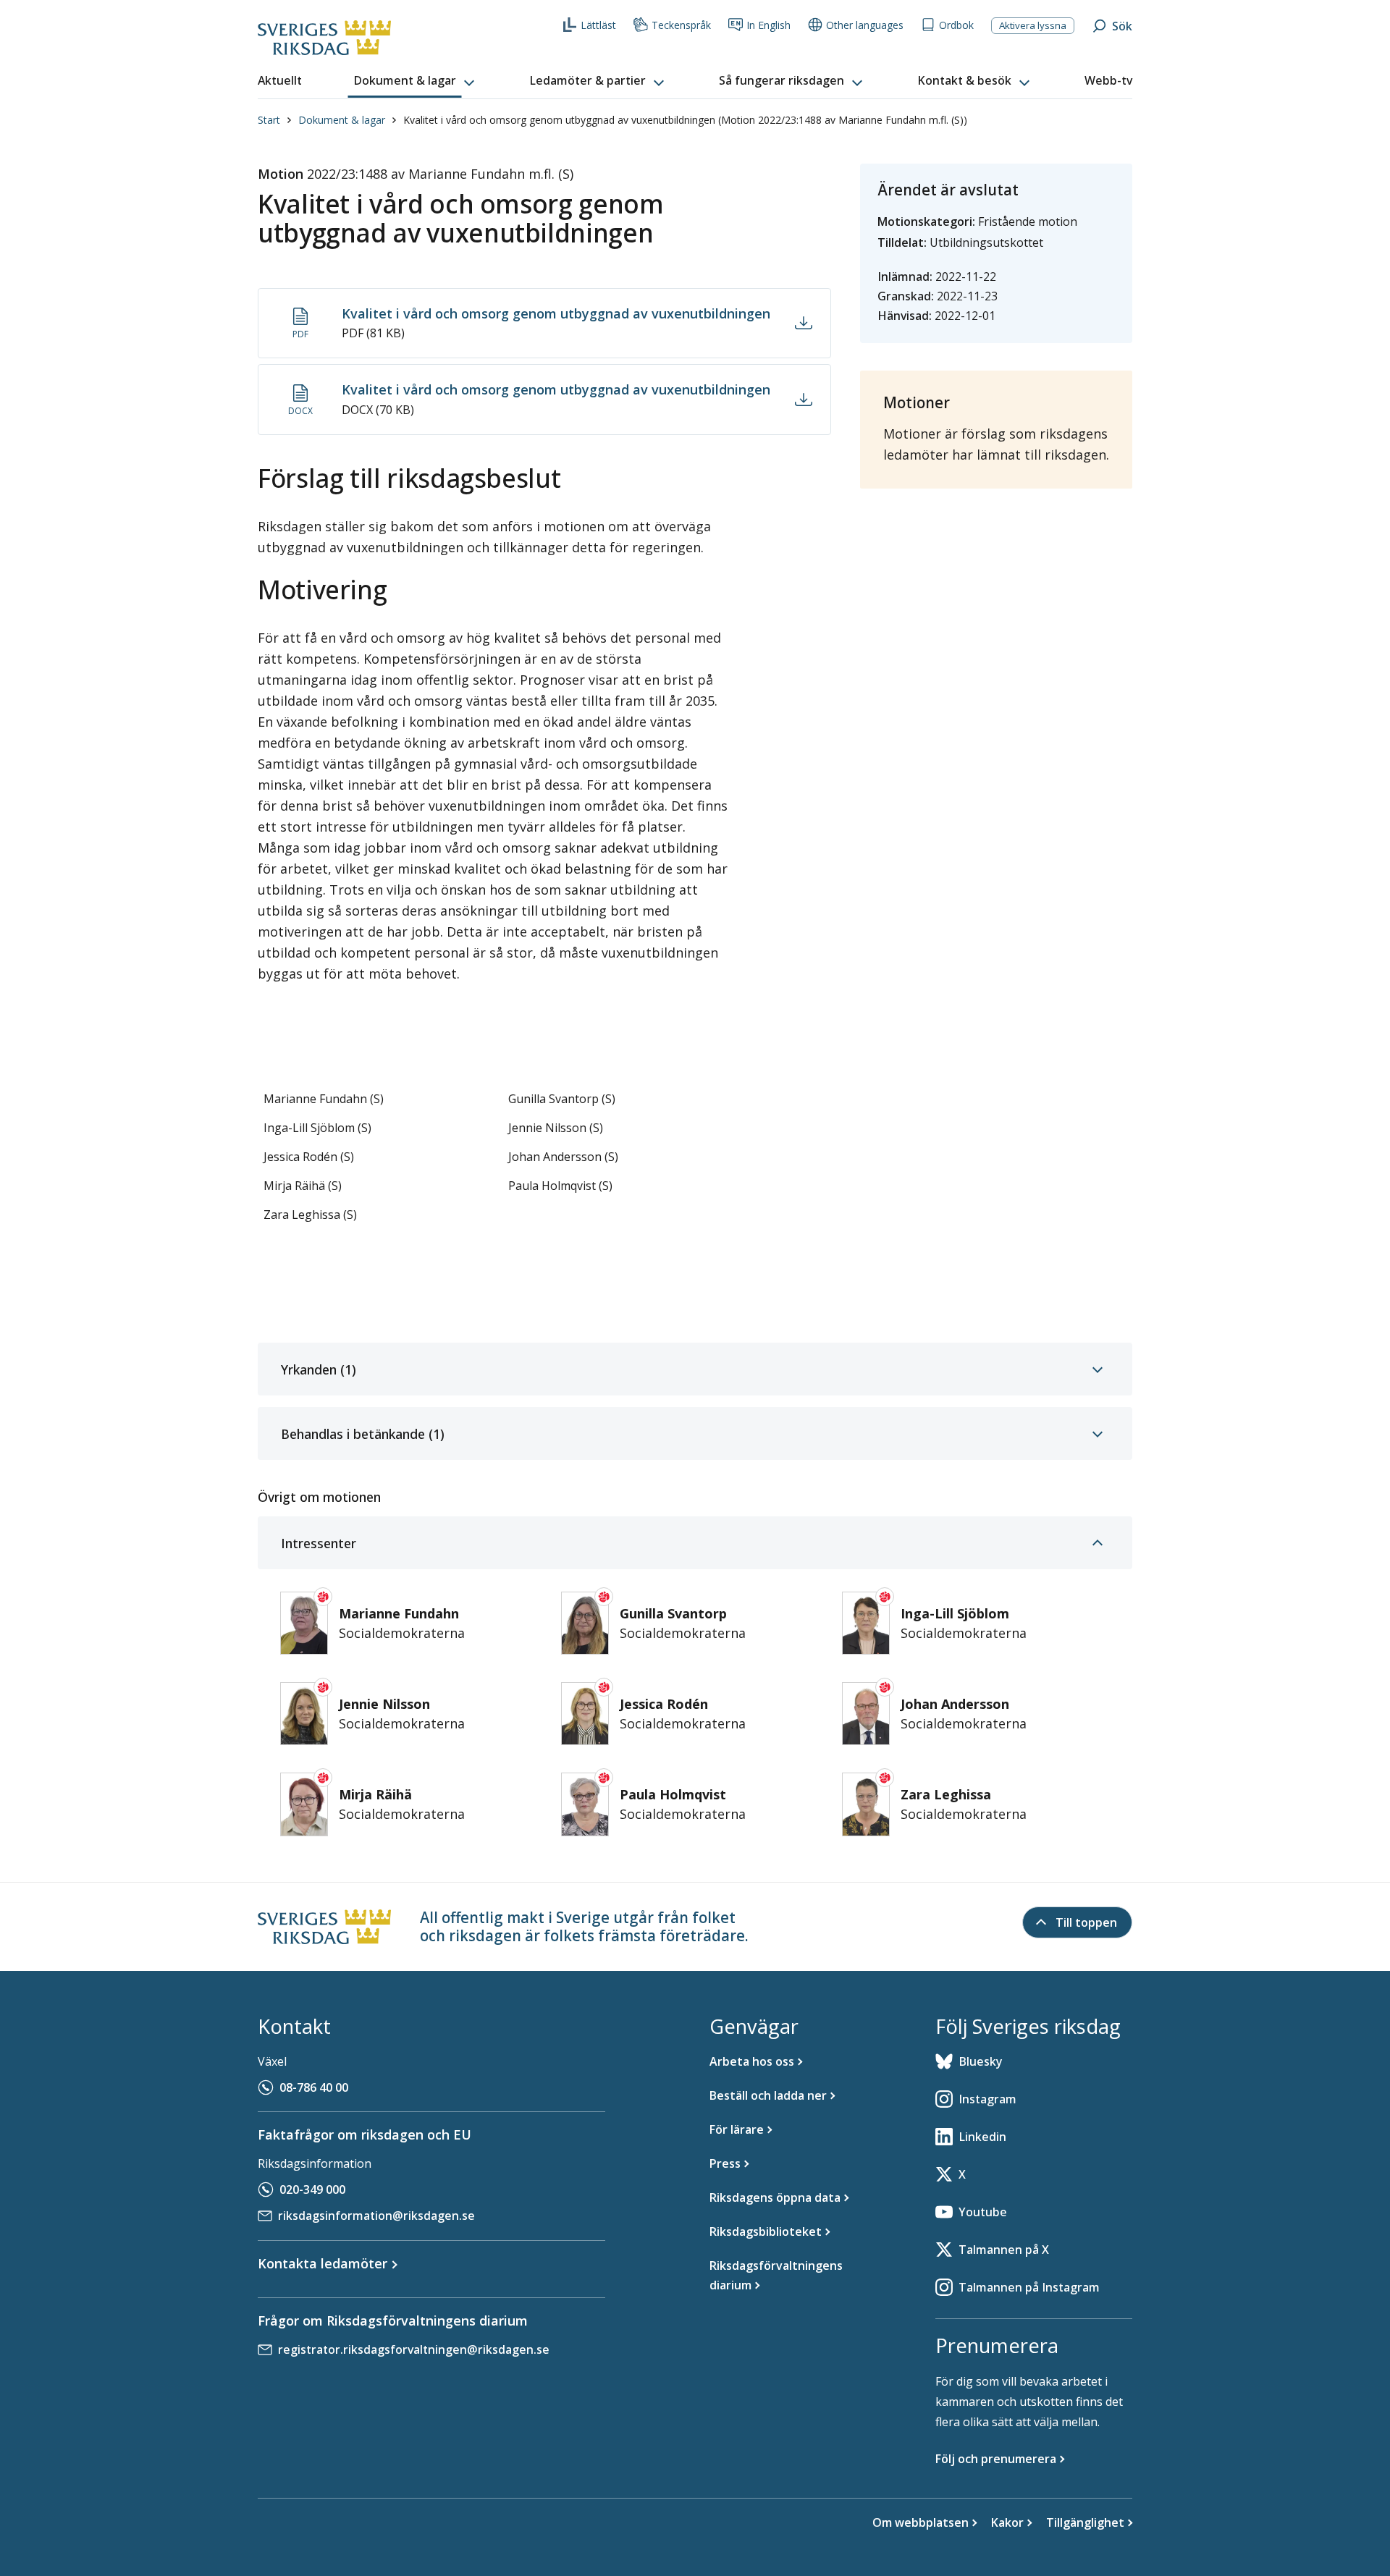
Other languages (865, 25)
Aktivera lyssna (1033, 25)
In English (768, 25)
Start (269, 120)
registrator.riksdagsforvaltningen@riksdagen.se (414, 2349)
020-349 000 (312, 2189)
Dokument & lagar (342, 120)
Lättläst (598, 25)
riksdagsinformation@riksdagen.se (376, 2216)
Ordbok (956, 25)
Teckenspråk (681, 25)
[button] (416, 81)
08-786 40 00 (314, 2087)
